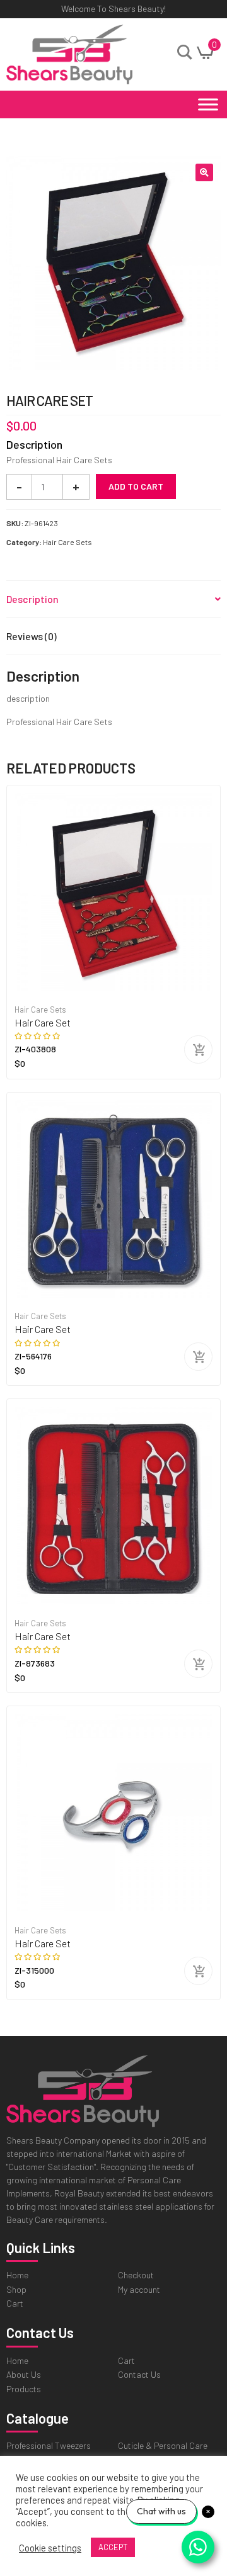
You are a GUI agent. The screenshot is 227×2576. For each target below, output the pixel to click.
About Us (24, 2374)
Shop (16, 2289)
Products (24, 2389)
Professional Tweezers (49, 2445)
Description (32, 599)
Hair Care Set (43, 1022)
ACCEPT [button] (113, 2547)
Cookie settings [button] (50, 2548)
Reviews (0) (32, 636)
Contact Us (139, 2374)
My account (139, 2289)
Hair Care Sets (67, 542)
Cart (15, 2303)
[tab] (113, 599)
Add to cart (136, 486)
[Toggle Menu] (208, 104)
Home (17, 2275)
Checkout (136, 2275)
